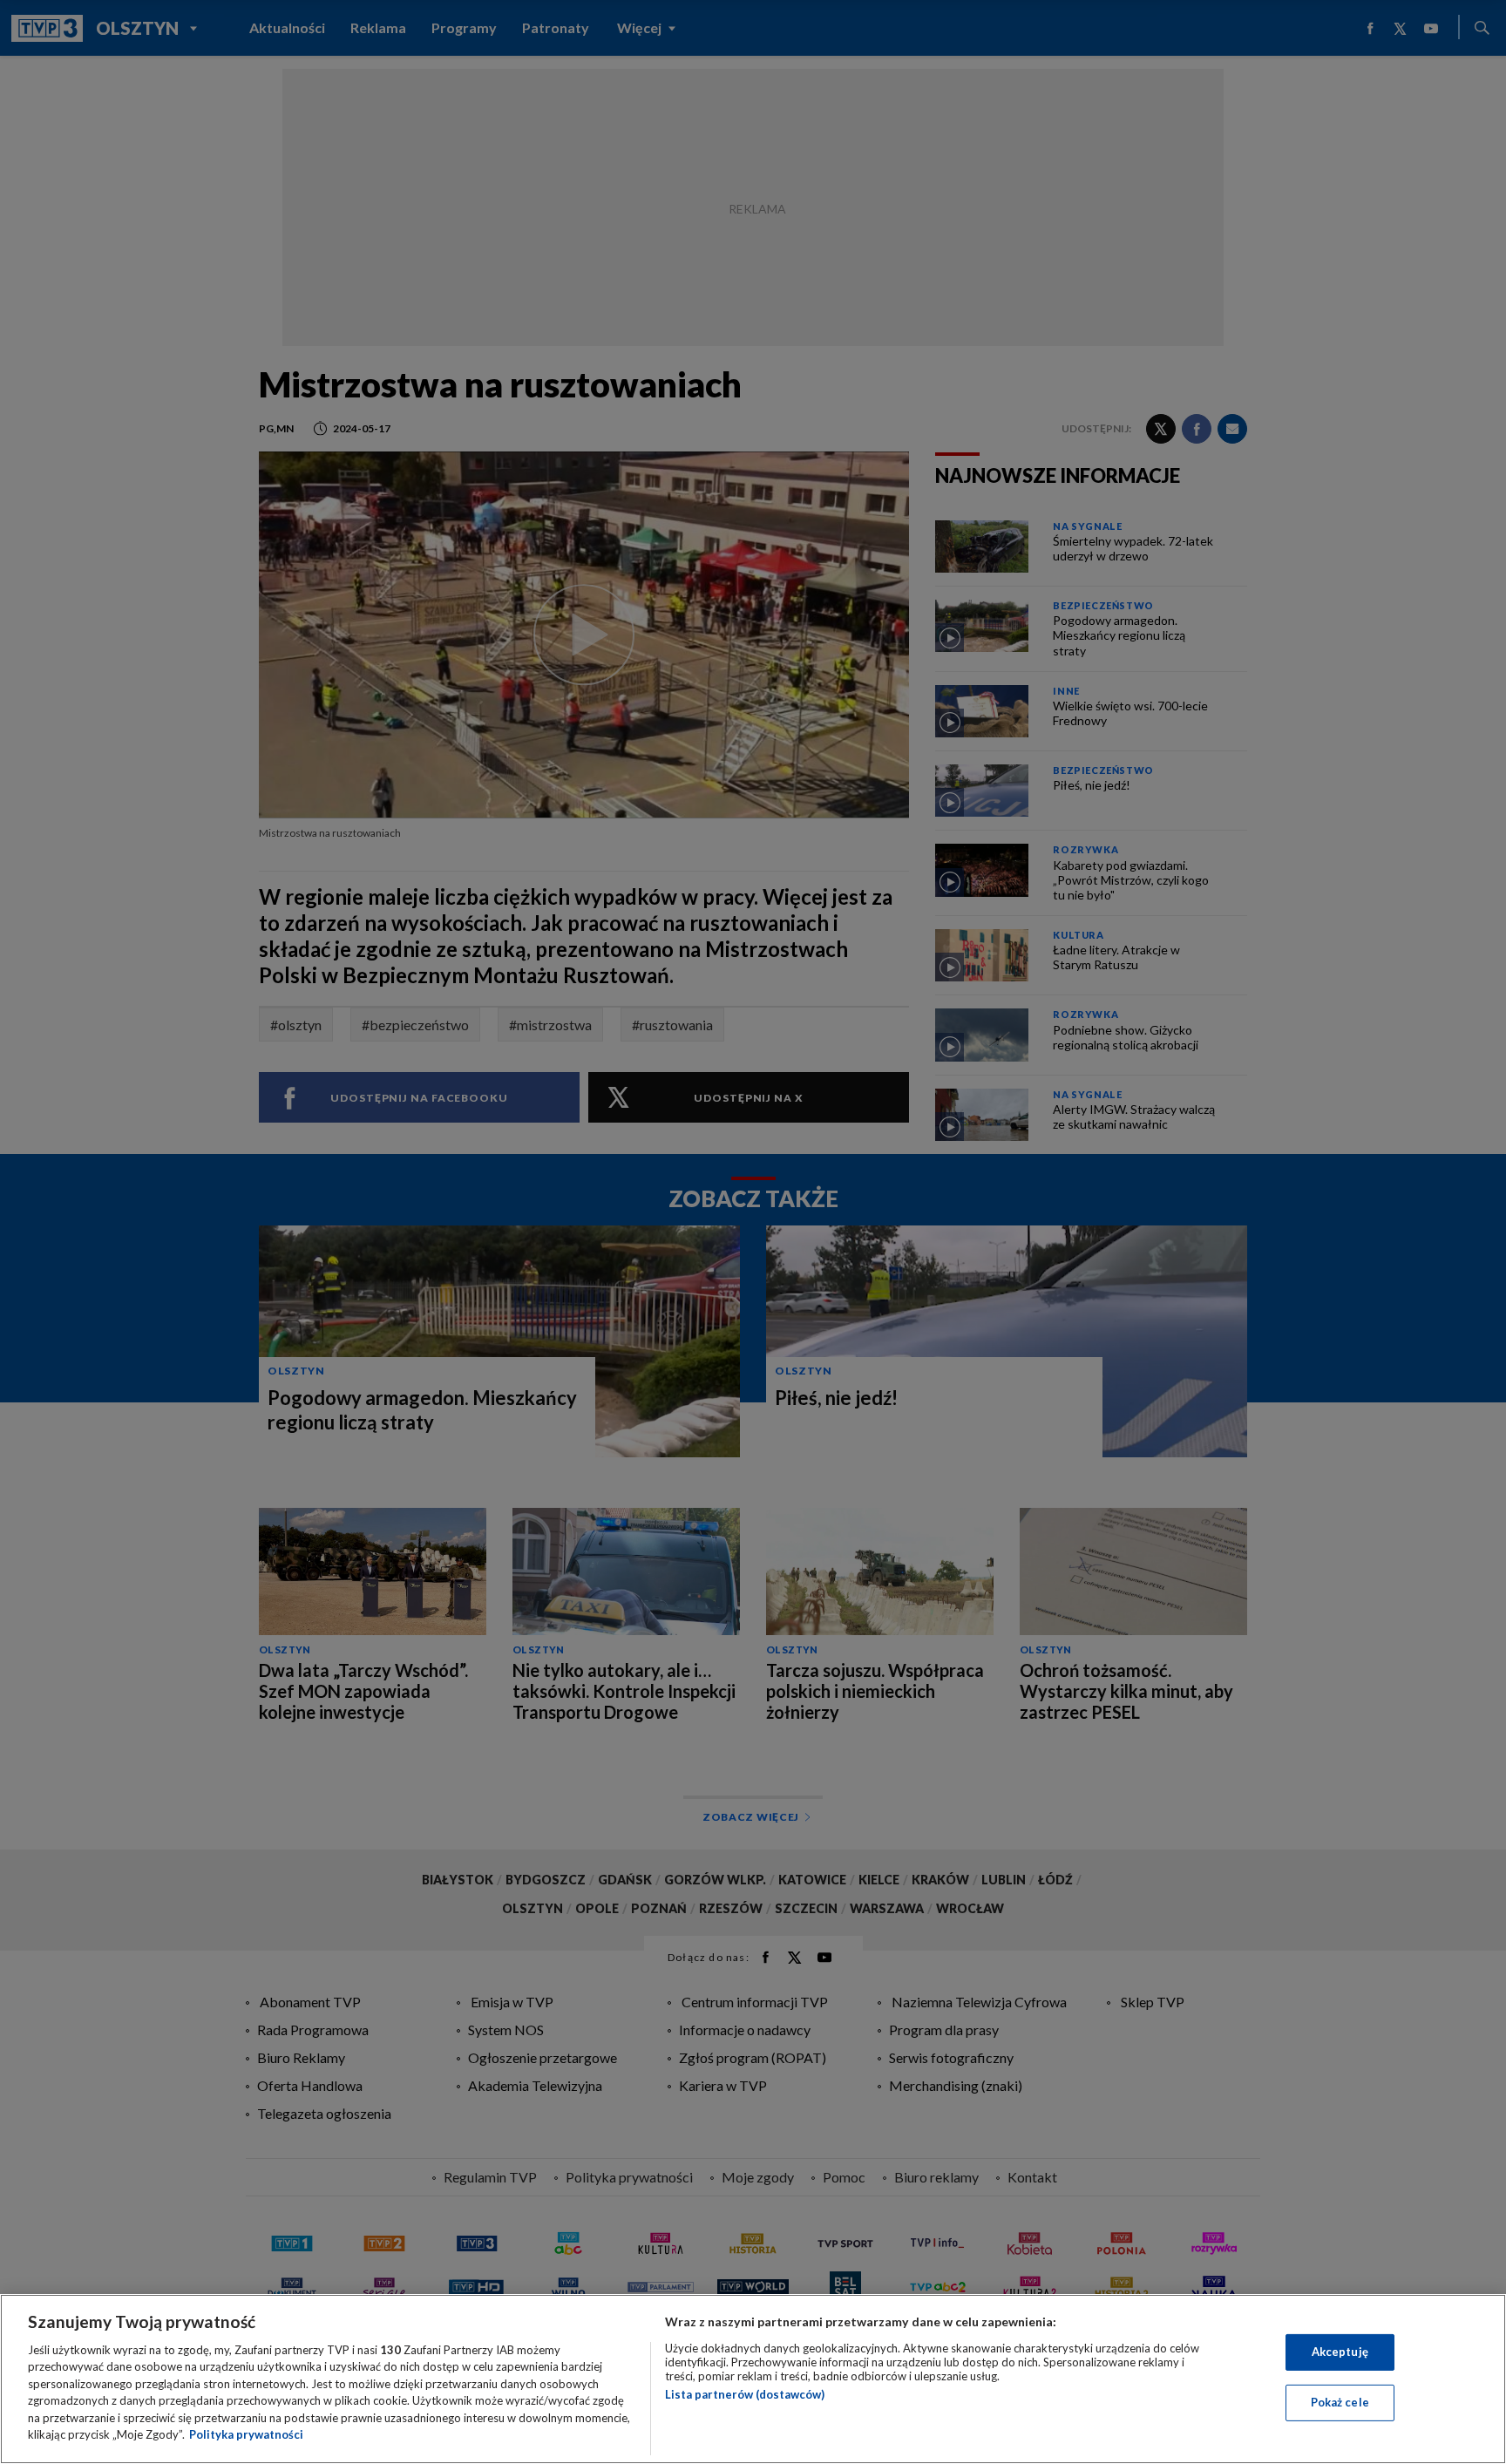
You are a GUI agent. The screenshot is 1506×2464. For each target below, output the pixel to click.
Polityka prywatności (246, 2434)
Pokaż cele (1340, 2402)
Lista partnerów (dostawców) (745, 2394)
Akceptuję (1340, 2352)
